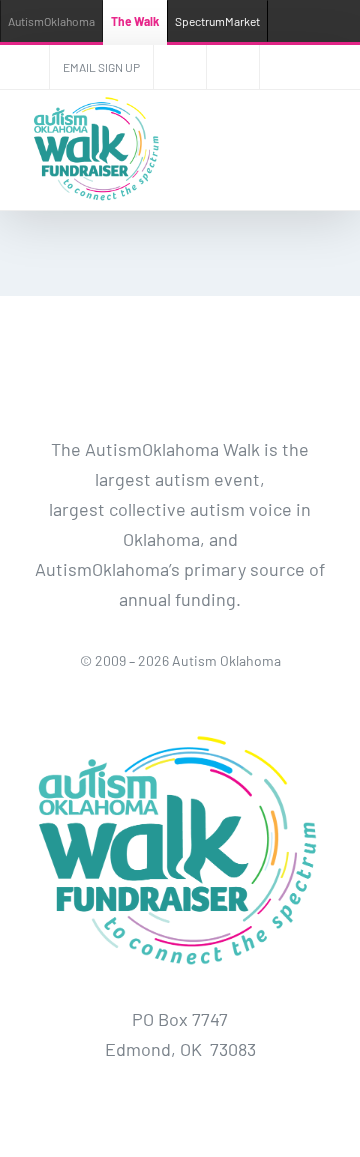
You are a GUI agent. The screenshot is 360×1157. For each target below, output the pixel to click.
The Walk (135, 21)
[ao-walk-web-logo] (180, 729)
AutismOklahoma (51, 21)
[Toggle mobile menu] (322, 150)
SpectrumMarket (217, 21)
